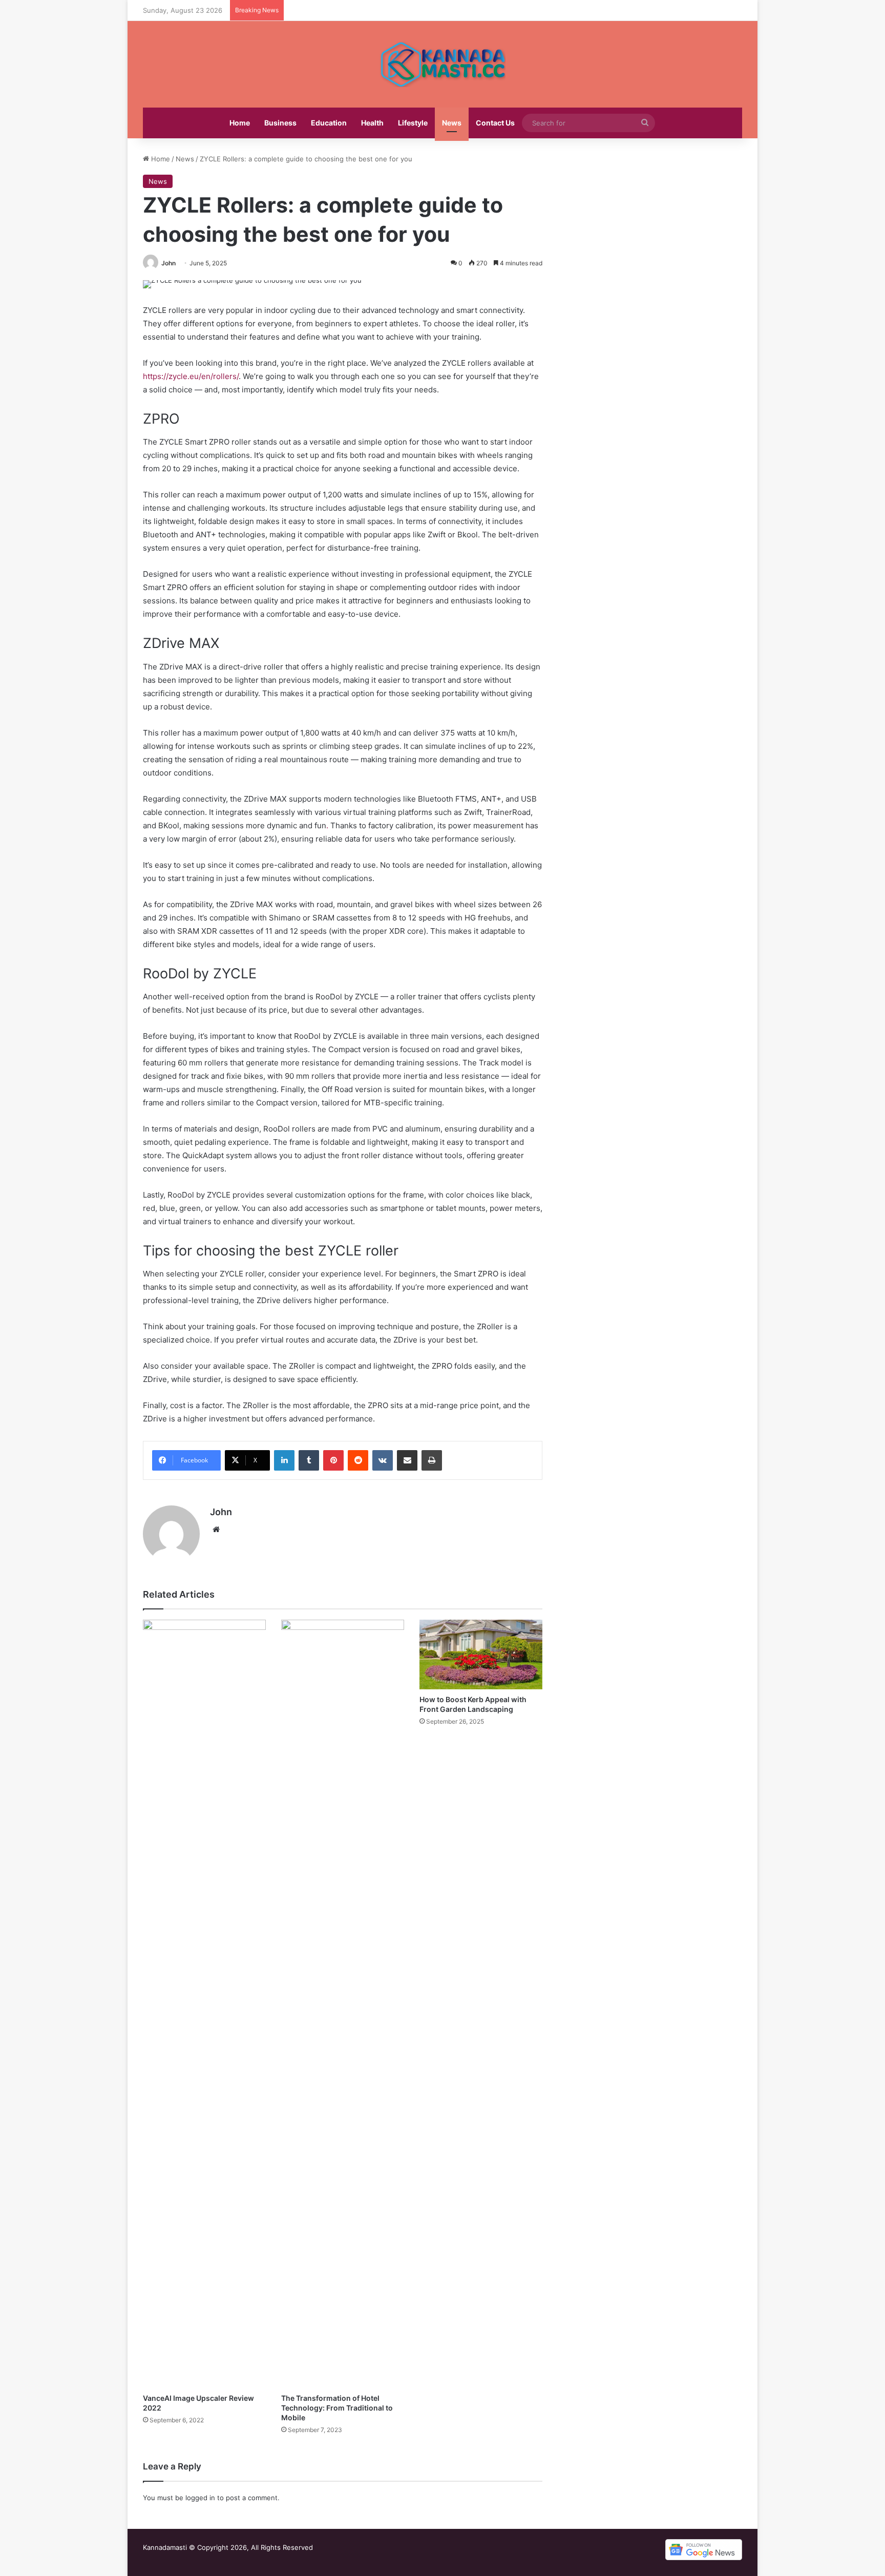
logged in (200, 2498)
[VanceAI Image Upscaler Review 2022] (204, 2004)
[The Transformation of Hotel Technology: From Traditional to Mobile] (343, 2004)
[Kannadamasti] (442, 64)
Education (329, 123)
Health (372, 123)
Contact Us (495, 123)
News (452, 123)
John (168, 263)
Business (280, 123)
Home (240, 123)
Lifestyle (413, 123)
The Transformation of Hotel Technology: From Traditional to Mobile (337, 2408)
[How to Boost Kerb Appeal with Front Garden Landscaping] (481, 1654)
